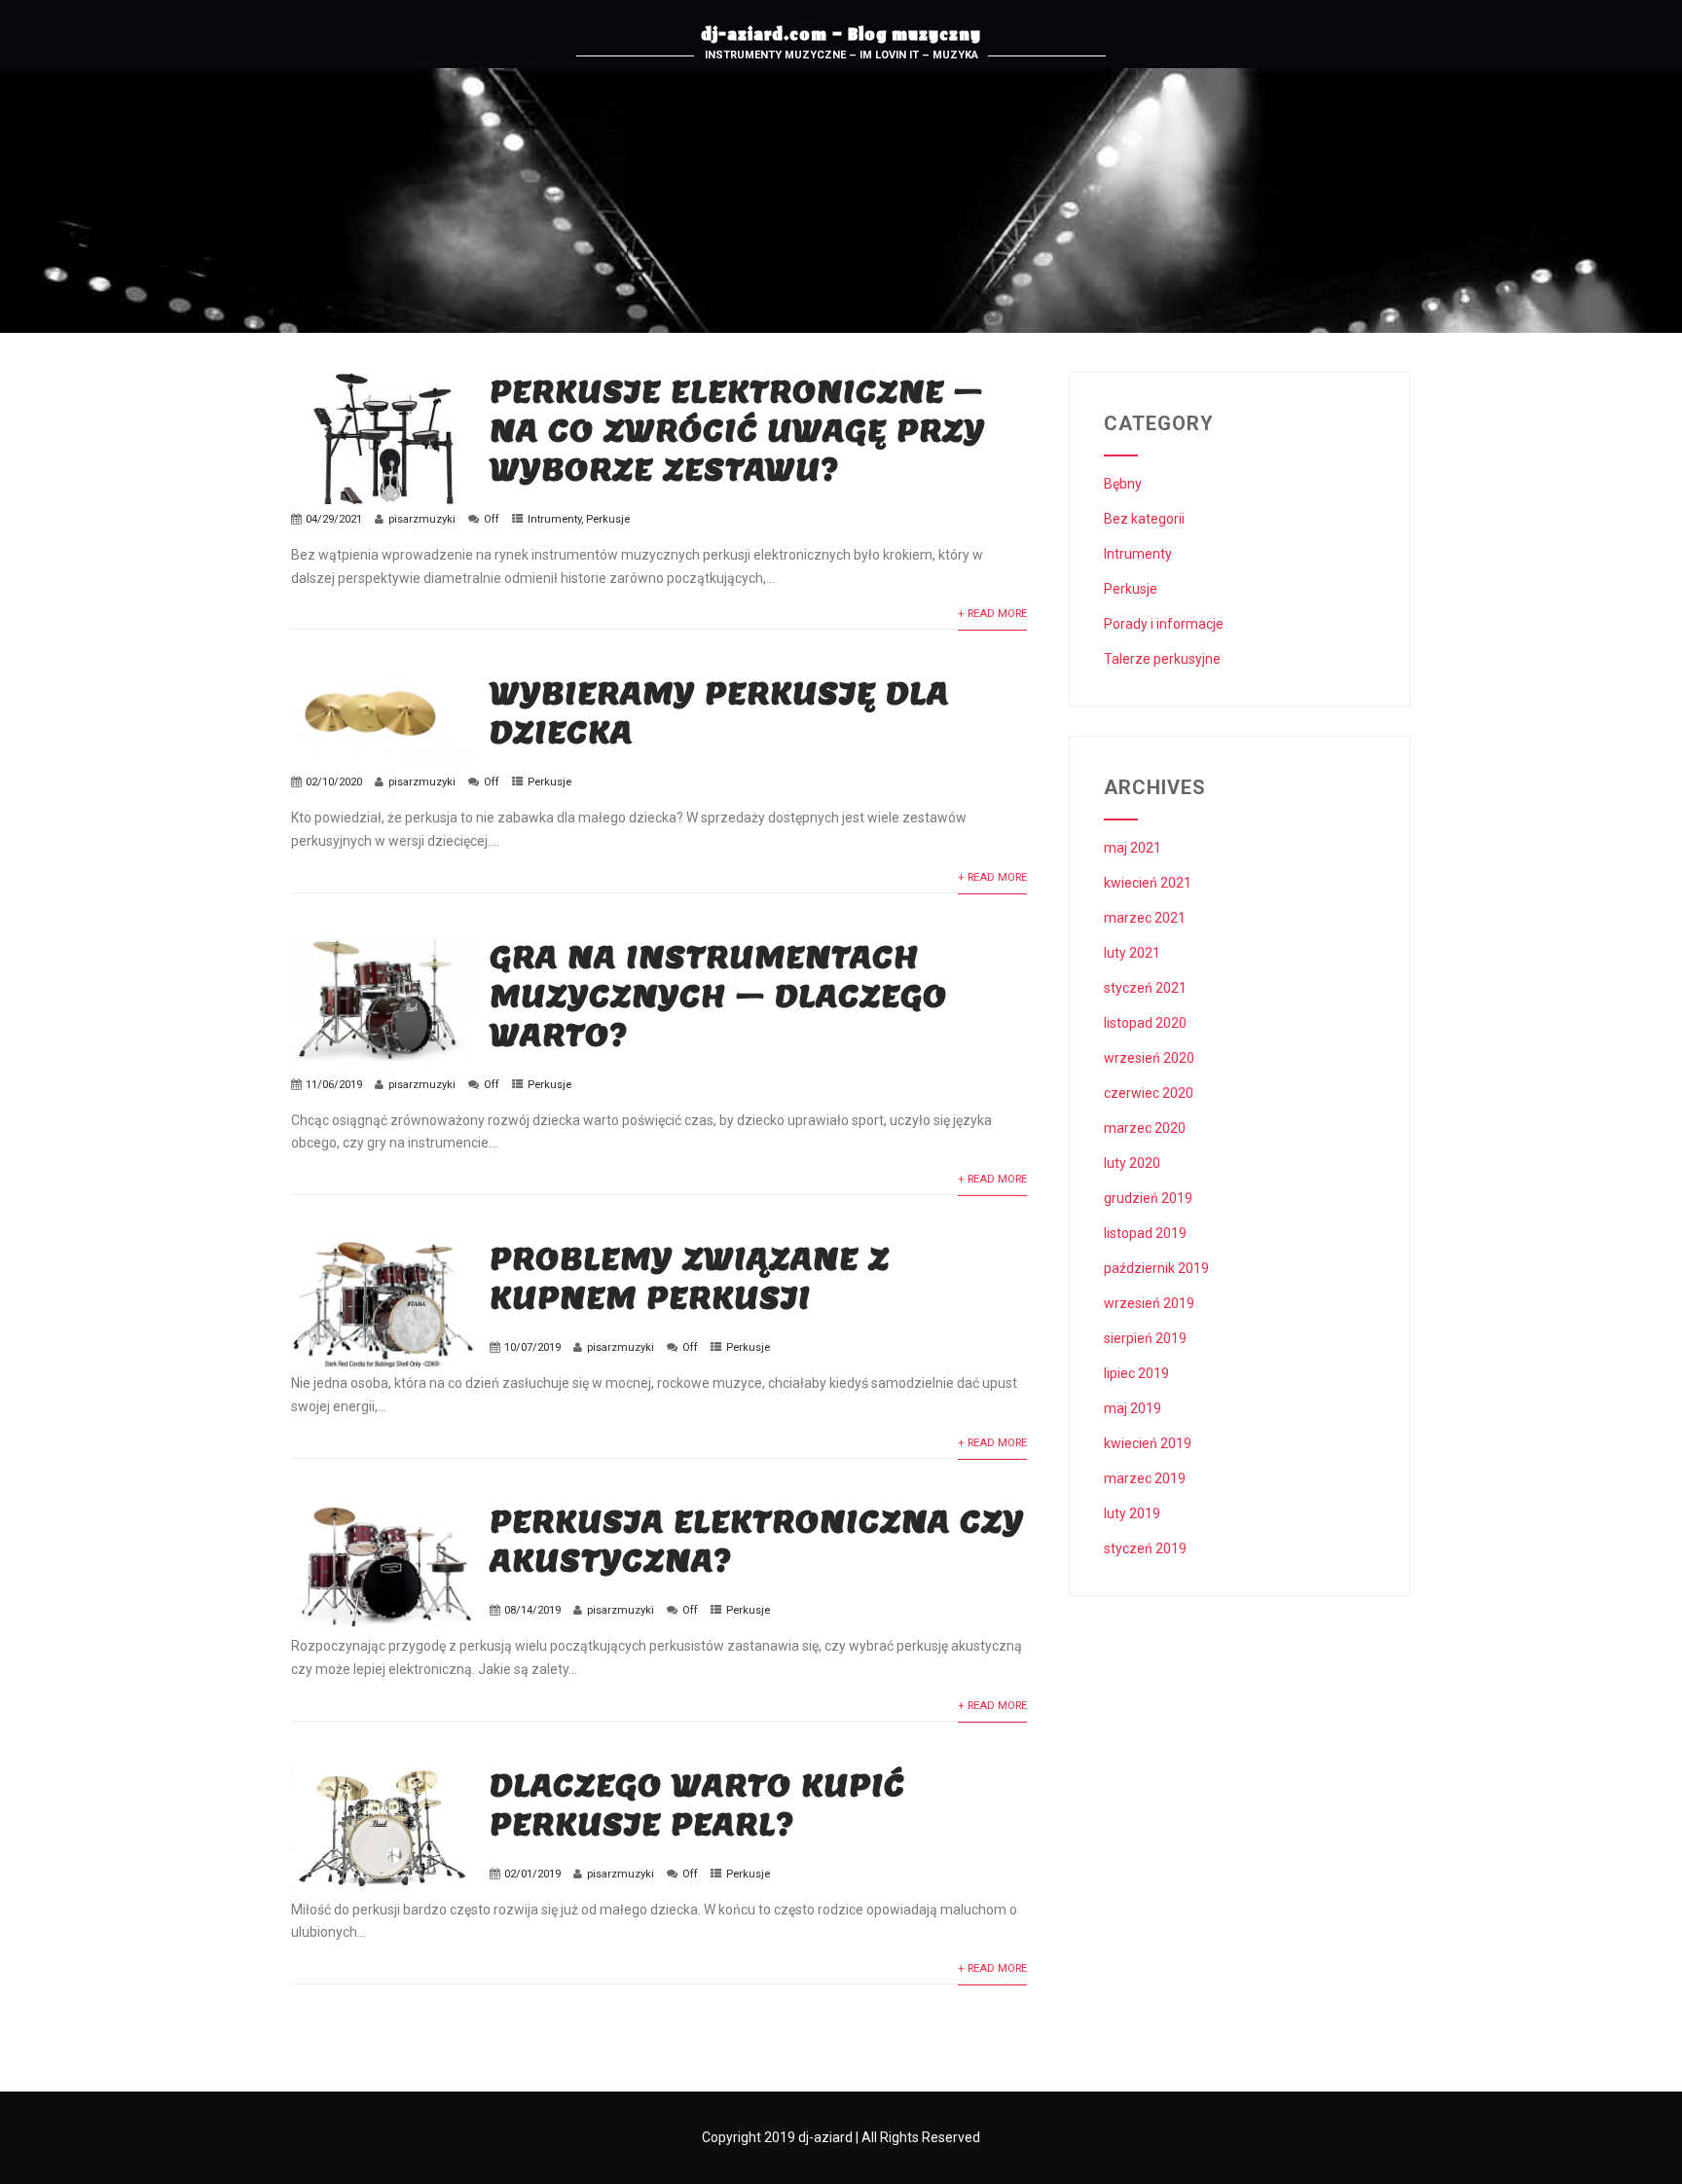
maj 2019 (1133, 1408)
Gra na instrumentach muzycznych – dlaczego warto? (718, 996)
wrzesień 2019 (1149, 1303)
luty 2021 (1132, 953)
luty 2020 (1132, 1163)
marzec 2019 (1145, 1478)
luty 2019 (1132, 1513)
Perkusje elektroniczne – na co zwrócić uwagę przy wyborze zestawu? (737, 430)
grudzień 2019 (1148, 1198)
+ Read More (992, 614)
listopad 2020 (1145, 1023)
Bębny (1123, 484)
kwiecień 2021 (1148, 883)
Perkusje (608, 519)
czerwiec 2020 (1149, 1093)
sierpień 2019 (1145, 1338)
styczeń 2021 (1145, 988)
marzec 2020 (1145, 1128)
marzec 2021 (1145, 918)
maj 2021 (1133, 848)
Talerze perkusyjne (1162, 659)
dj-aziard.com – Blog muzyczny (841, 37)
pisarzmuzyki (422, 519)
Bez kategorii (1144, 519)
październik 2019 (1156, 1268)
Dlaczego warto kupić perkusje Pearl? (697, 1804)
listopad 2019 (1145, 1233)
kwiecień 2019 (1148, 1443)
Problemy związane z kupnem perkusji (690, 1278)
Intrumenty (554, 519)
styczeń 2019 (1145, 1548)
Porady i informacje (1164, 624)
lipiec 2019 (1136, 1373)
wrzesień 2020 (1149, 1058)
